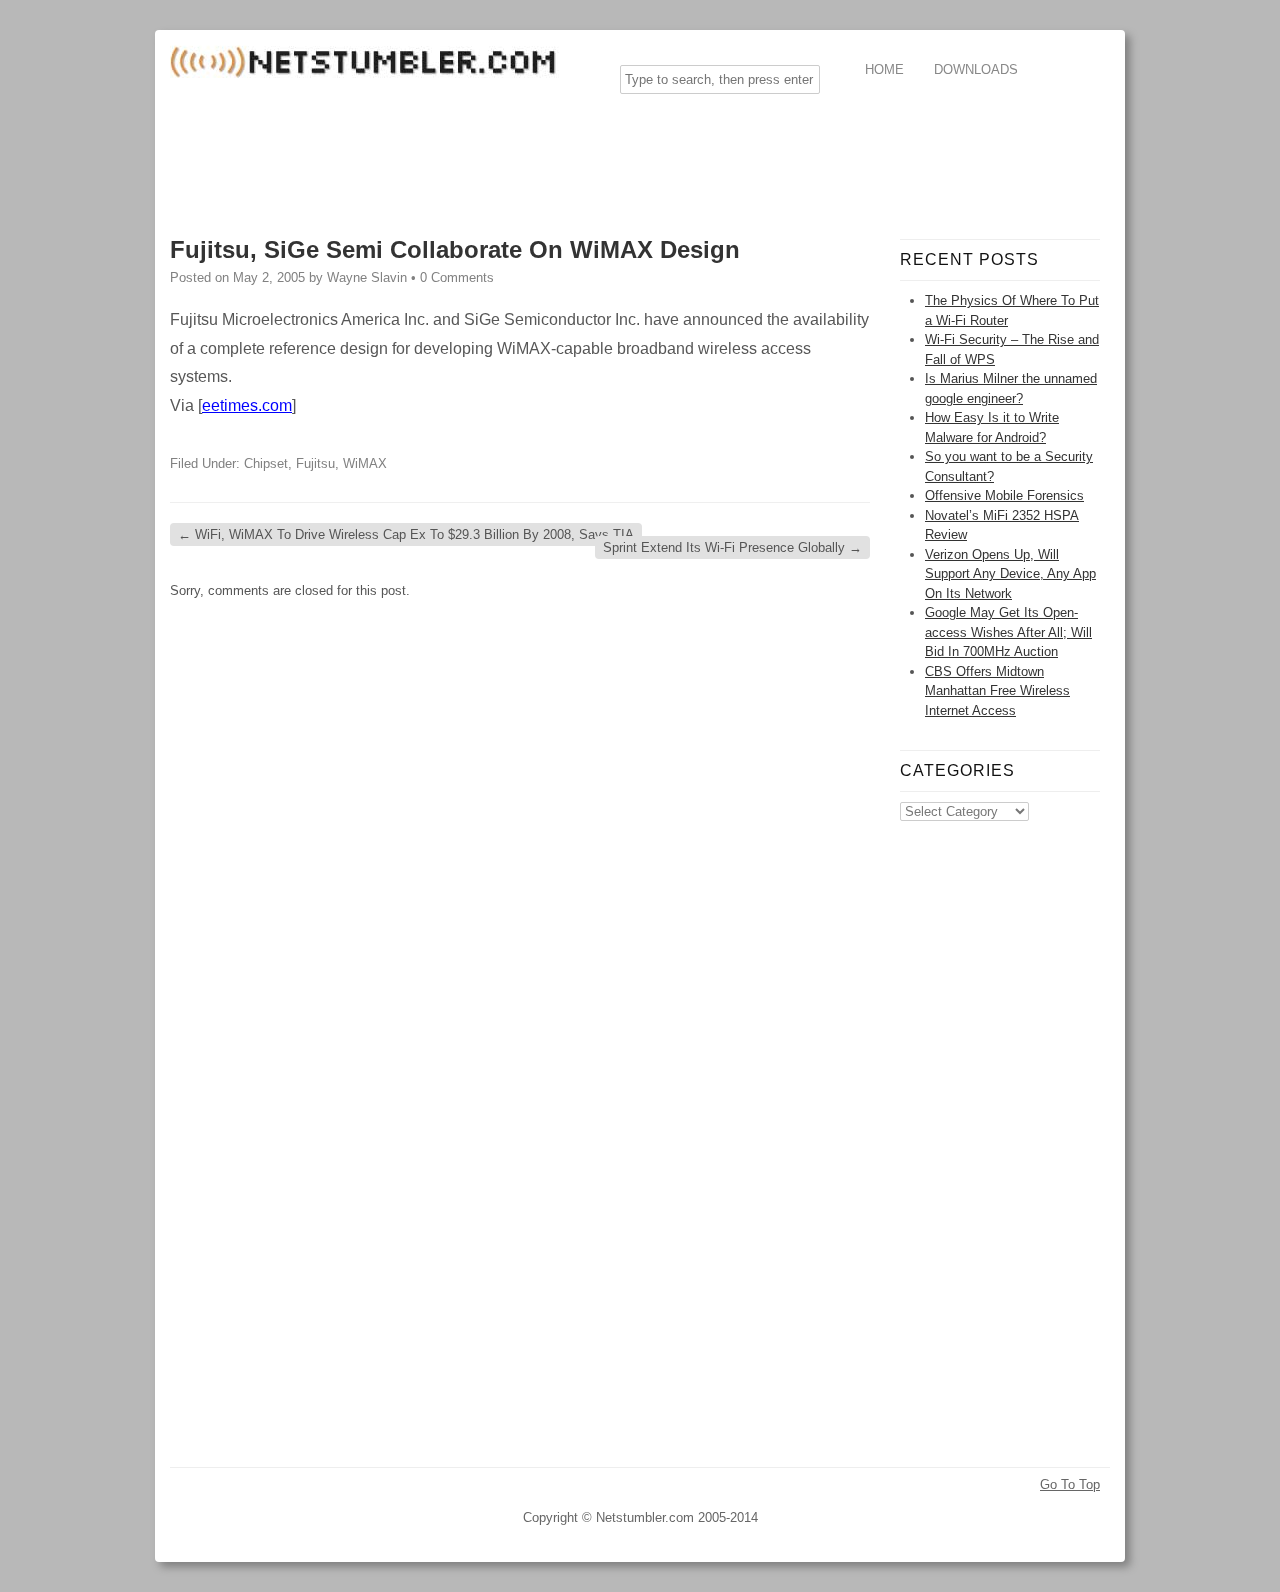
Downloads (976, 69)
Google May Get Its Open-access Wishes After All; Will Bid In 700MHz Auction (1008, 632)
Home (884, 69)
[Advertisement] (534, 154)
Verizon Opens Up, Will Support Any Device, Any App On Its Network (1010, 574)
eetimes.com (247, 405)
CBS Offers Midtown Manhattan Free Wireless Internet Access (997, 691)
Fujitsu (315, 463)
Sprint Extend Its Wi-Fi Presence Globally (732, 547)
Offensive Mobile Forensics (1004, 495)
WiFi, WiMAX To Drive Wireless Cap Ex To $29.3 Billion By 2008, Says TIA (406, 534)
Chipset (266, 463)
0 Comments (457, 277)
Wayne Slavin (367, 277)
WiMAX (365, 463)
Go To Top (1070, 1484)
